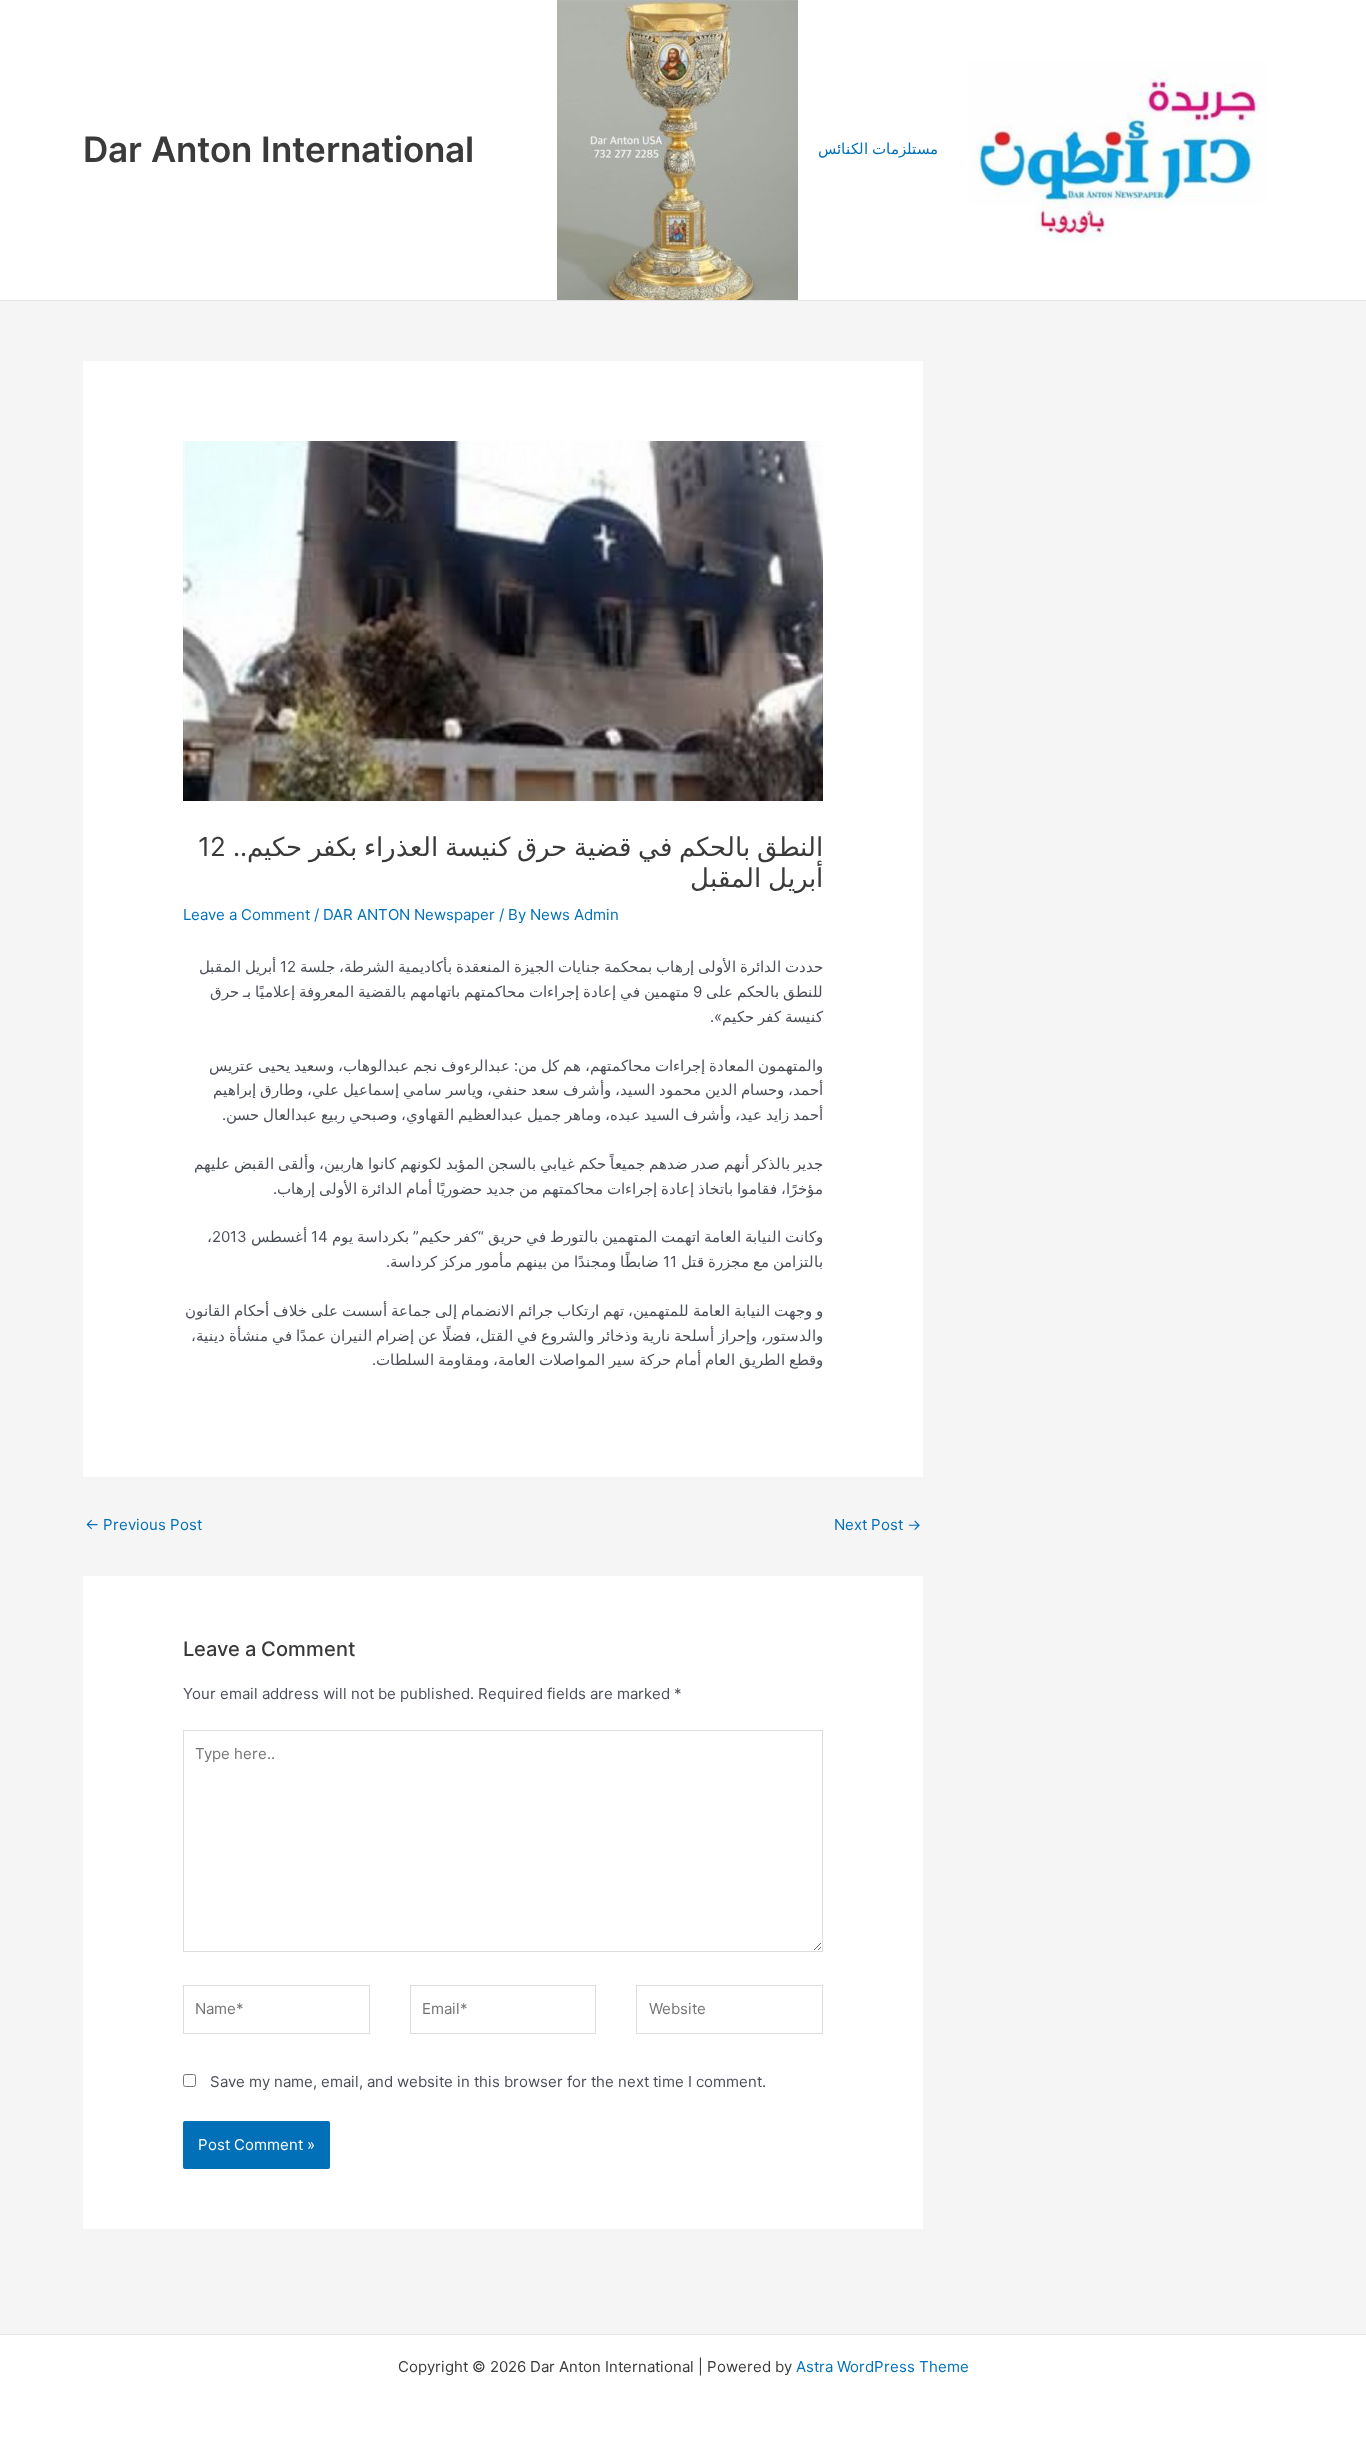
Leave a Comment (246, 914)
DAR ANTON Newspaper (409, 914)
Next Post (877, 1524)
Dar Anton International (278, 149)
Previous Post (143, 1524)
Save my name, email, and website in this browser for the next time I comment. (488, 2081)
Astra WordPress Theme (882, 2366)
